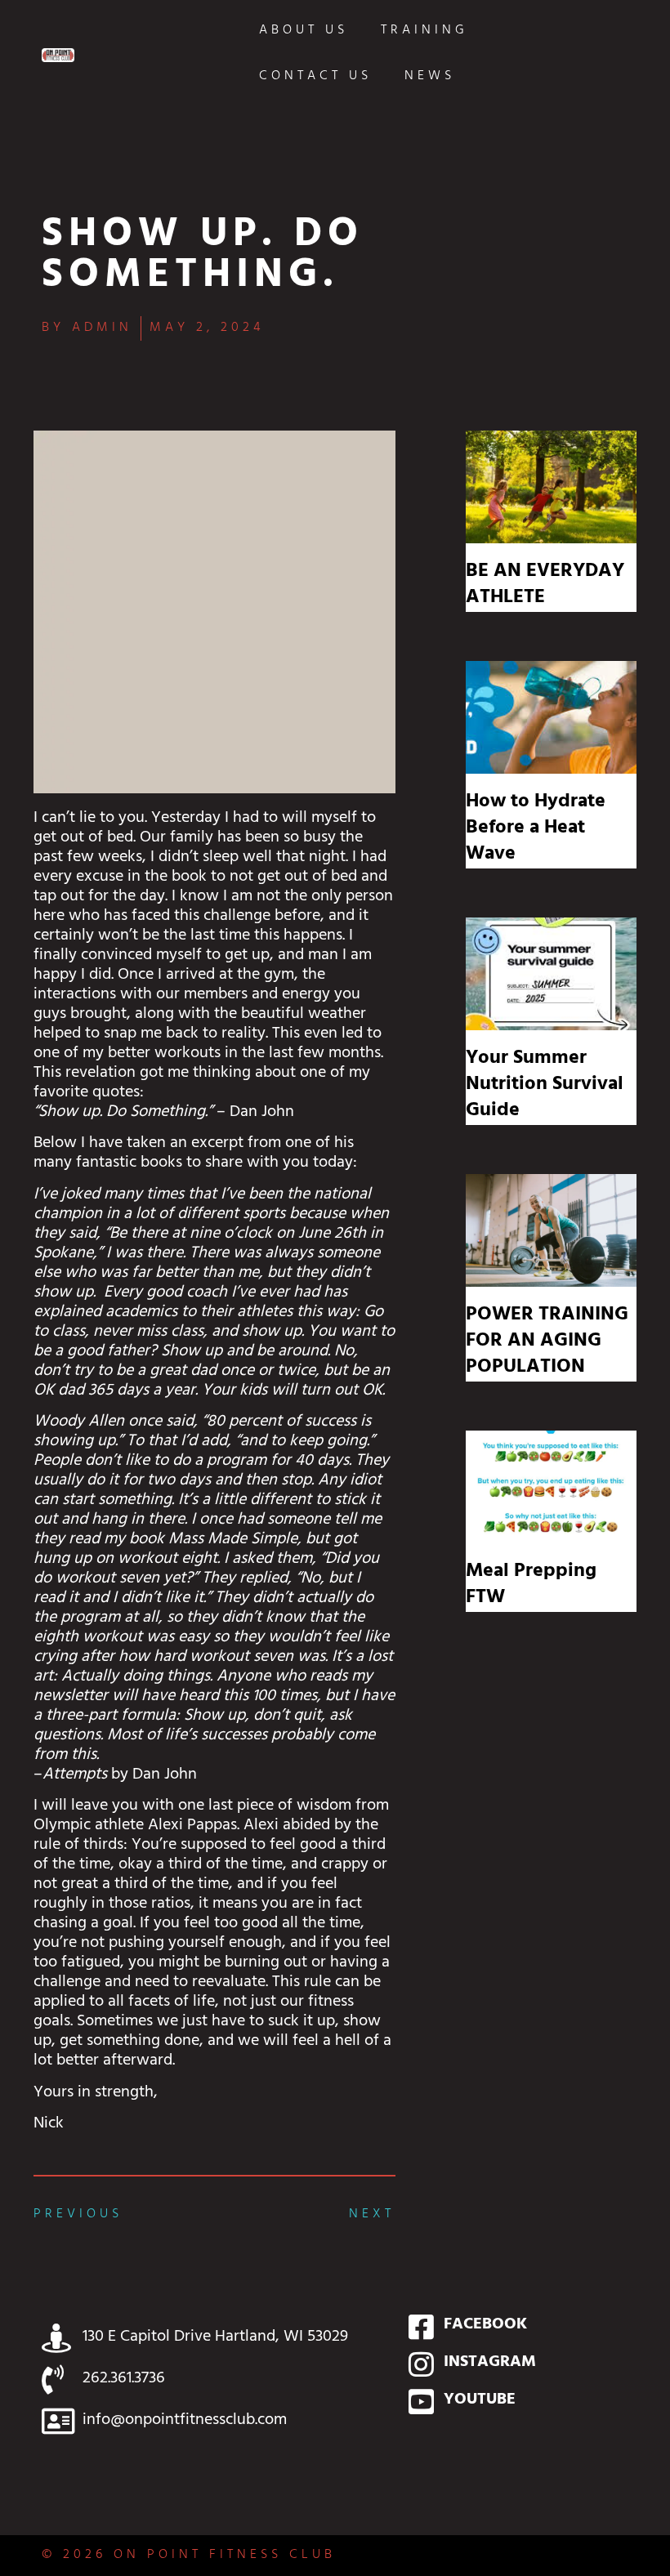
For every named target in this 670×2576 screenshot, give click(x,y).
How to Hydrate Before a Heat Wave (536, 829)
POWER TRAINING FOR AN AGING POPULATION (547, 1342)
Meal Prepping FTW (531, 1586)
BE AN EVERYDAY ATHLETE (545, 586)
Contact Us (315, 77)
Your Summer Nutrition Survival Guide (545, 1086)
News (430, 77)
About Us (304, 31)
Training (424, 31)
